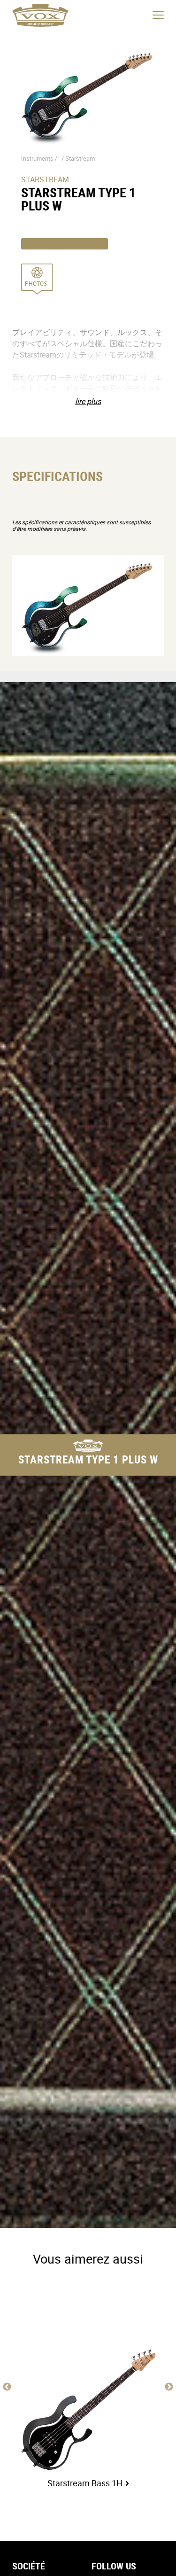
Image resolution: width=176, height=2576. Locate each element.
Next (169, 2387)
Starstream (80, 158)
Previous (7, 2387)
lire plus (88, 401)
